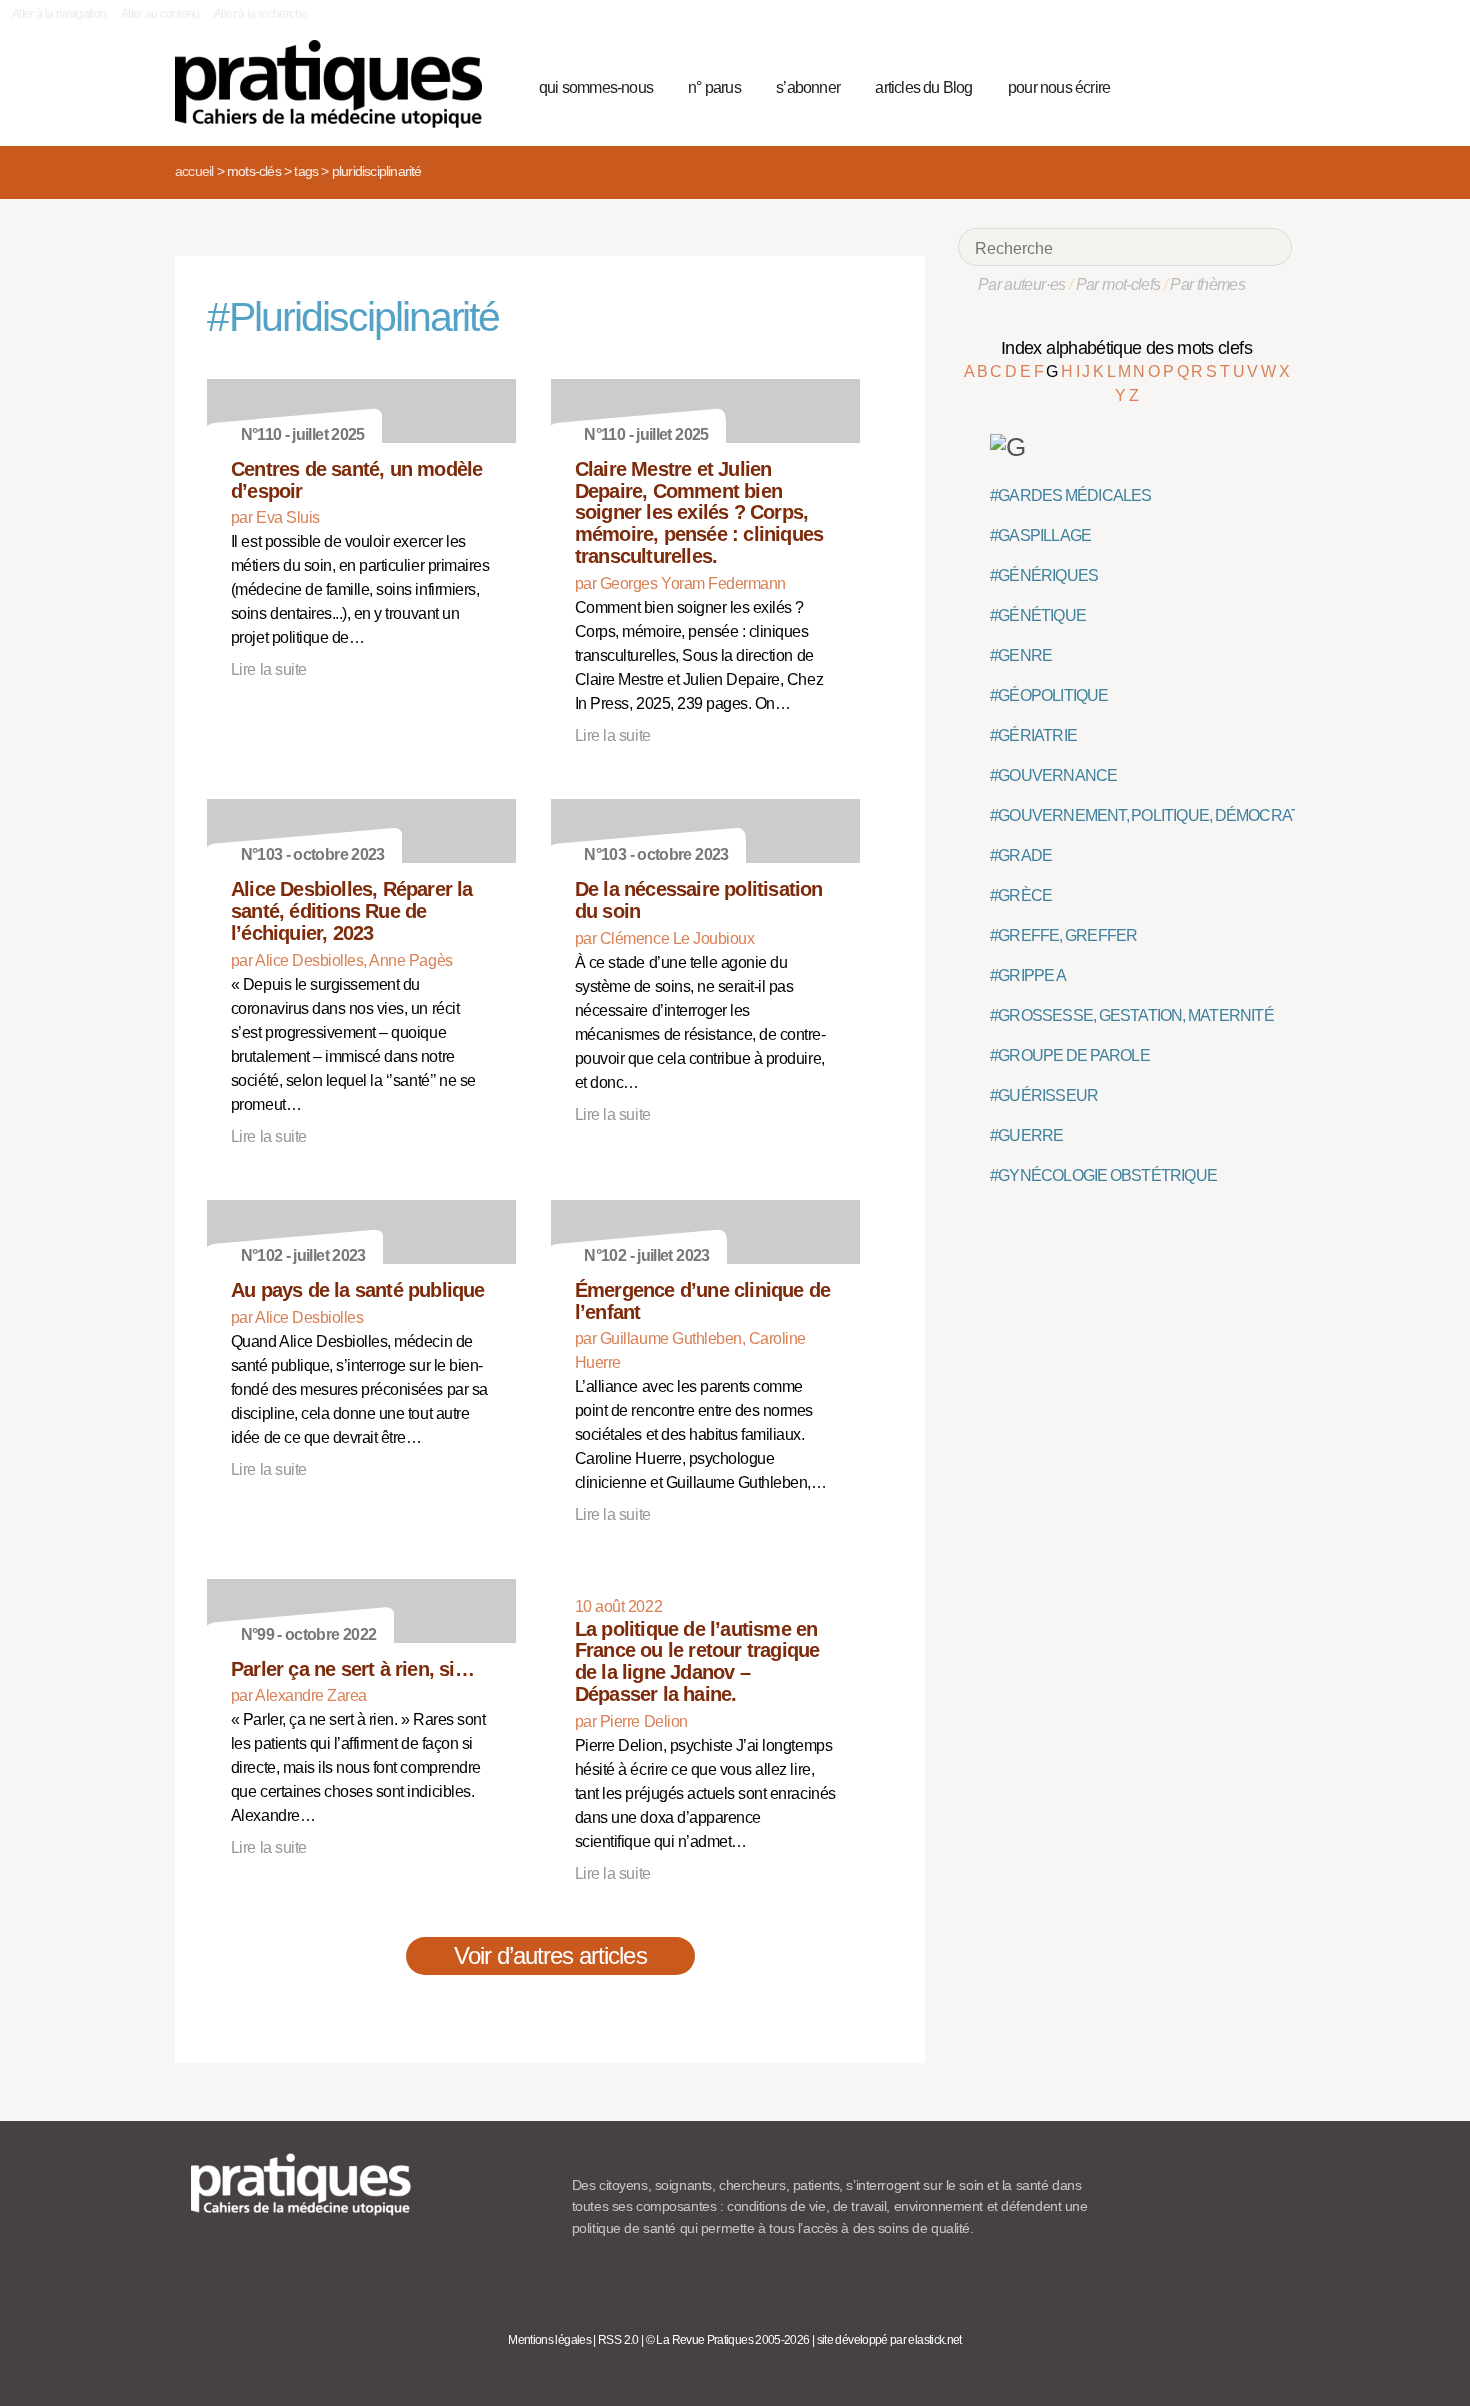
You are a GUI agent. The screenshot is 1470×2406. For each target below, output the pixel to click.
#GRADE (1021, 855)
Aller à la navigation (59, 14)
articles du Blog (923, 87)
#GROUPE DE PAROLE (1070, 1055)
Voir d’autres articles (550, 1955)
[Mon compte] (1237, 85)
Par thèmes (1207, 284)
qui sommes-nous (596, 87)
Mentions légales (549, 2340)
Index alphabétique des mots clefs (1126, 348)
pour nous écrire (1059, 87)
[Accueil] (336, 84)
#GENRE (1021, 655)
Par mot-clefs (1118, 284)
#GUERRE (1026, 1135)
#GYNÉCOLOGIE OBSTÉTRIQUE (1103, 1175)
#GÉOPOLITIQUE (1049, 695)
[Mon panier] (1201, 85)
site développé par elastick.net (889, 2340)
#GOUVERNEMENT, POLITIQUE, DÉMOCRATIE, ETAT (1173, 815)
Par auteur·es (1022, 284)
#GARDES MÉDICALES (1071, 495)
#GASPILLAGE (1040, 535)
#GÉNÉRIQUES (1044, 575)
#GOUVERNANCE (1053, 775)
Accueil (194, 171)
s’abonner (808, 87)
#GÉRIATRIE (1033, 735)
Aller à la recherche (260, 14)
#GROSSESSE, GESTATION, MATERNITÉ (1132, 1015)
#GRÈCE (1021, 895)
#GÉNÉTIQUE (1038, 615)
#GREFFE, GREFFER (1063, 935)
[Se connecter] (1270, 85)
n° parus (714, 87)
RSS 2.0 (618, 2340)
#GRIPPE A (1028, 975)
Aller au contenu (160, 14)
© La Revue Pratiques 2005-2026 (728, 2340)
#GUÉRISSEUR (1044, 1095)
